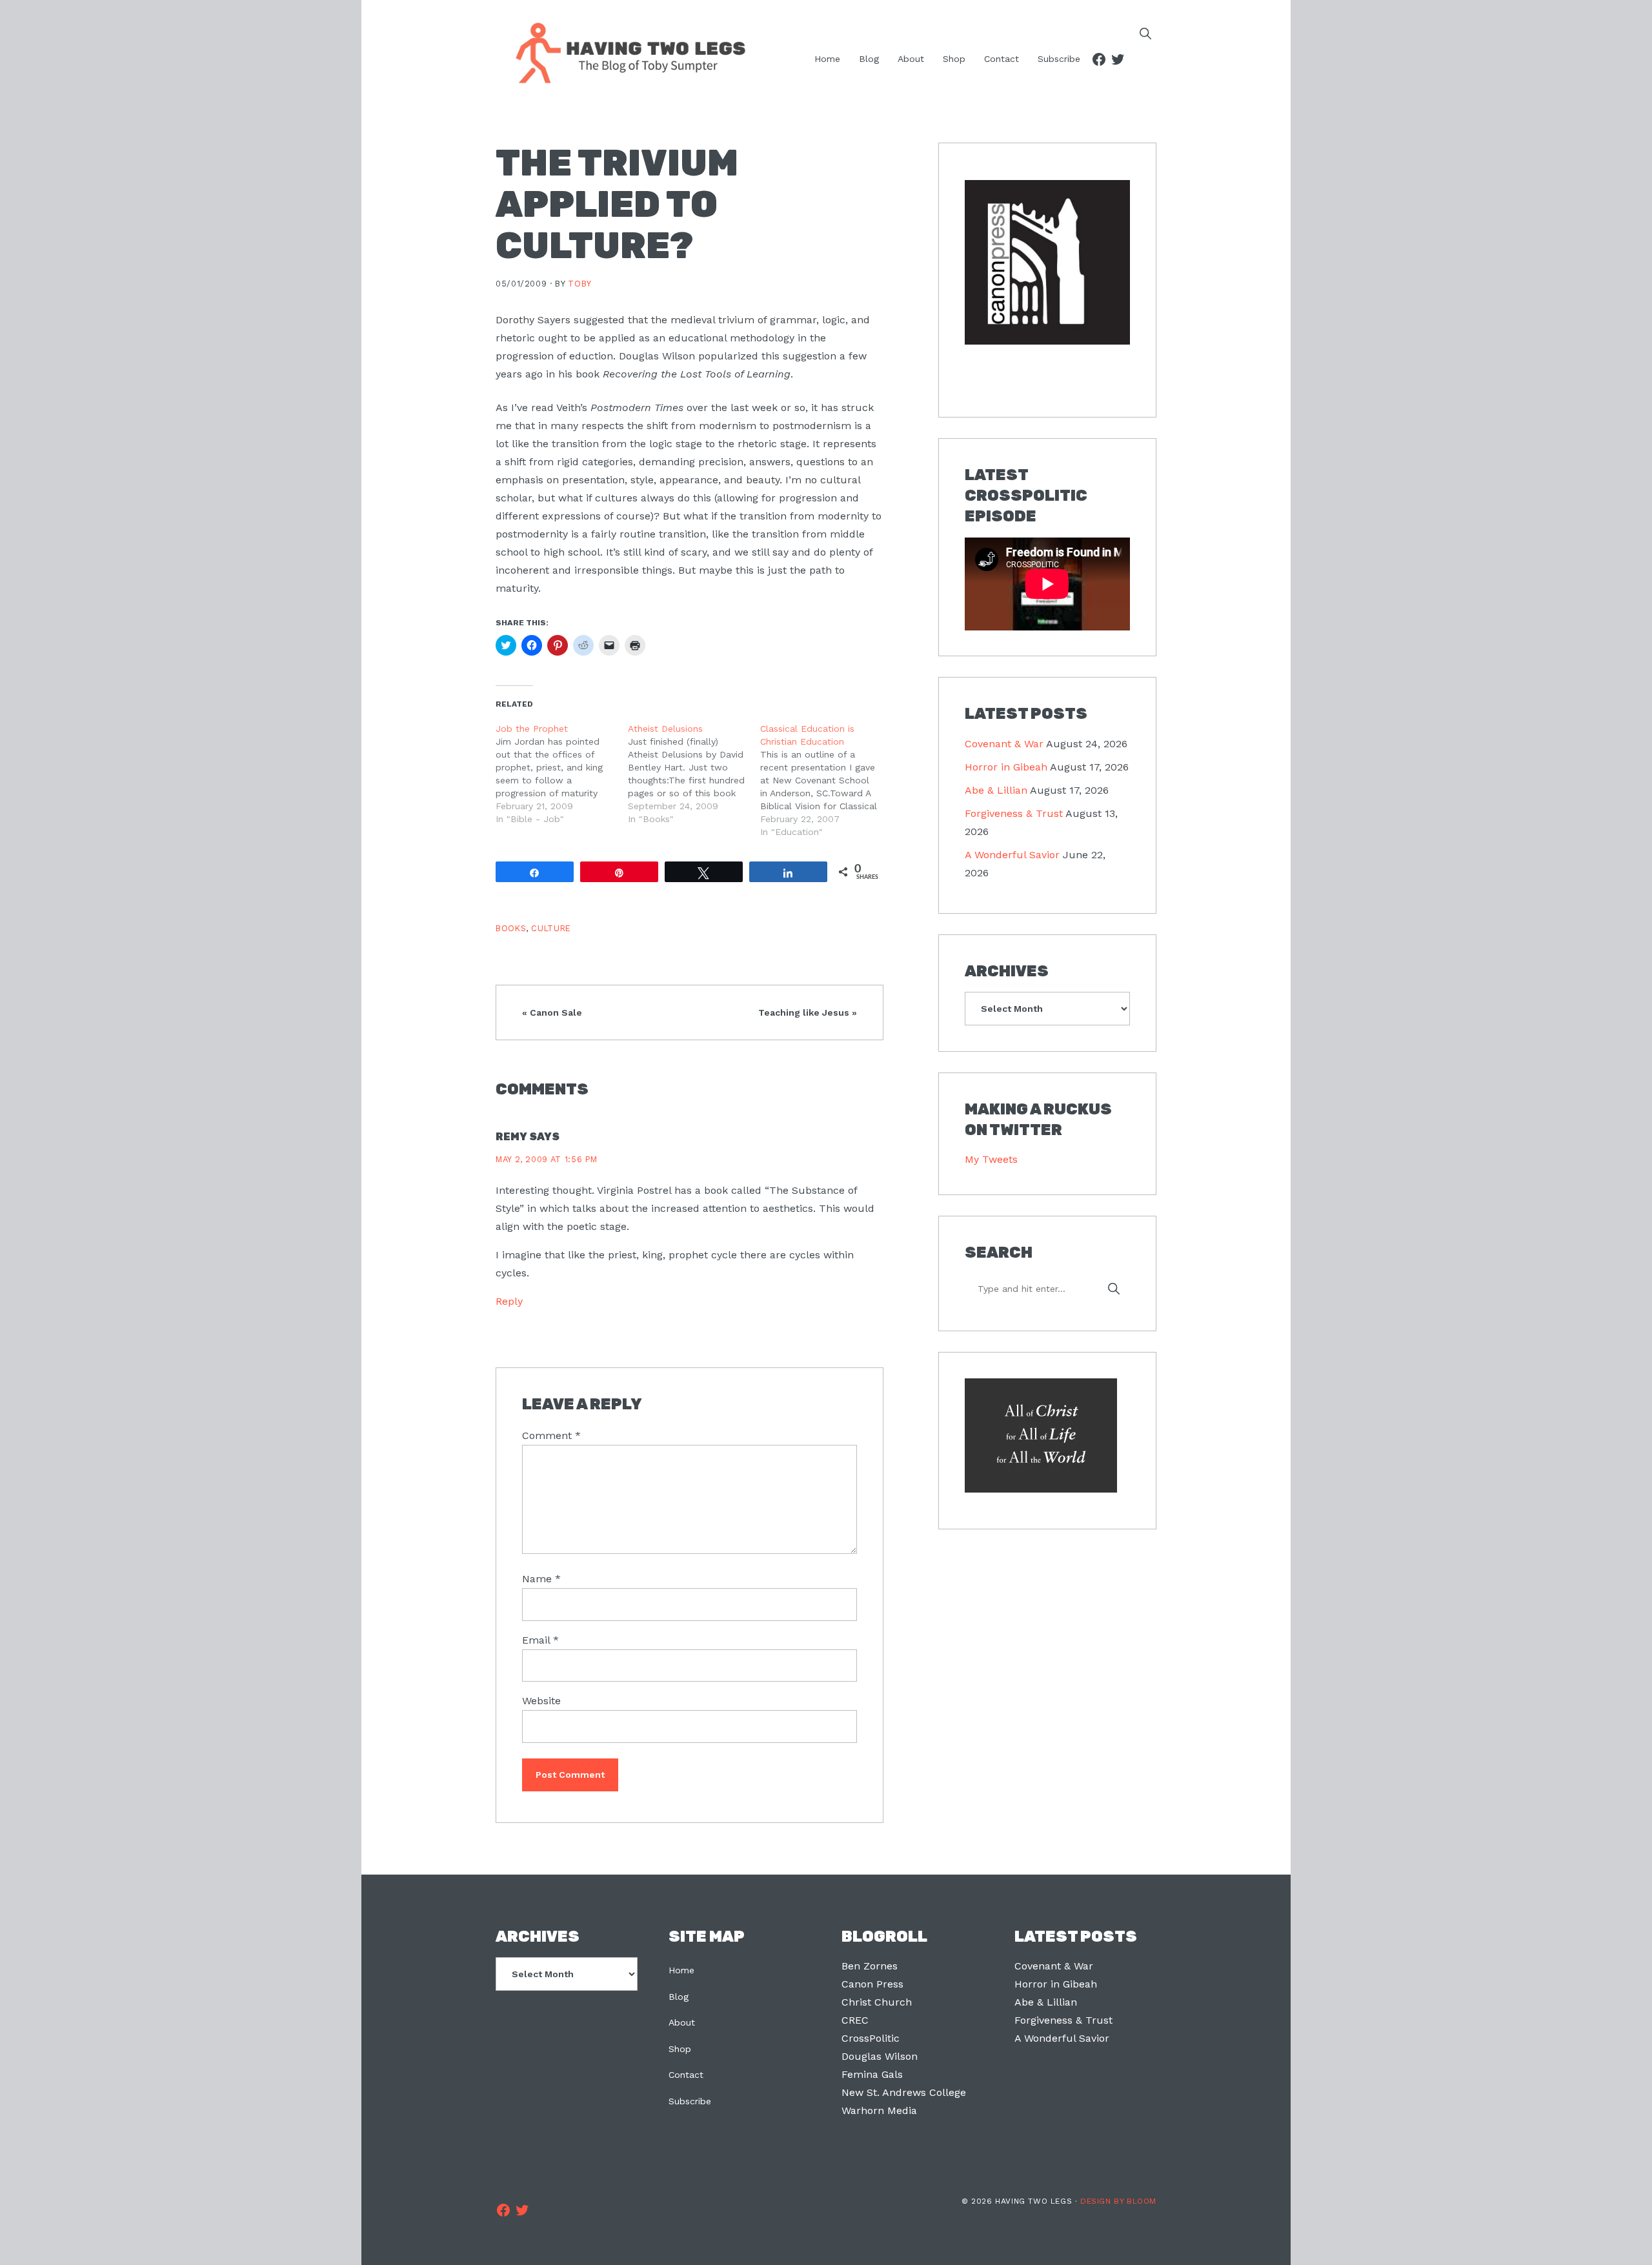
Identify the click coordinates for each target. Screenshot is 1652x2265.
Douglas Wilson (880, 2056)
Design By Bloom (1118, 2201)
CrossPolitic (871, 2038)
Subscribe (690, 2101)
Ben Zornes (870, 1966)
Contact (686, 2075)
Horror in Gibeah (1006, 767)
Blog (679, 1997)
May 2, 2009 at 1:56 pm (547, 1159)
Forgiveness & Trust (1014, 813)
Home (681, 1970)
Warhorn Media (879, 2110)
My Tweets (991, 1159)
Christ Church (877, 2002)
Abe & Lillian (996, 790)
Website (541, 1701)
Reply (509, 1301)
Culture (551, 928)
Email (540, 1640)
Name (541, 1579)
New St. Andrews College (904, 2092)
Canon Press (872, 1984)
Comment (551, 1435)
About (682, 2022)
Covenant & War (1004, 744)
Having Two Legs (625, 52)
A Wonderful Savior (1012, 855)
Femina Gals (872, 2074)
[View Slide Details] (1047, 263)
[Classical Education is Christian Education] (826, 780)
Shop (680, 2049)
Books (511, 928)
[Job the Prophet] (562, 774)
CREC (855, 2020)
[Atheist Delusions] (694, 774)
